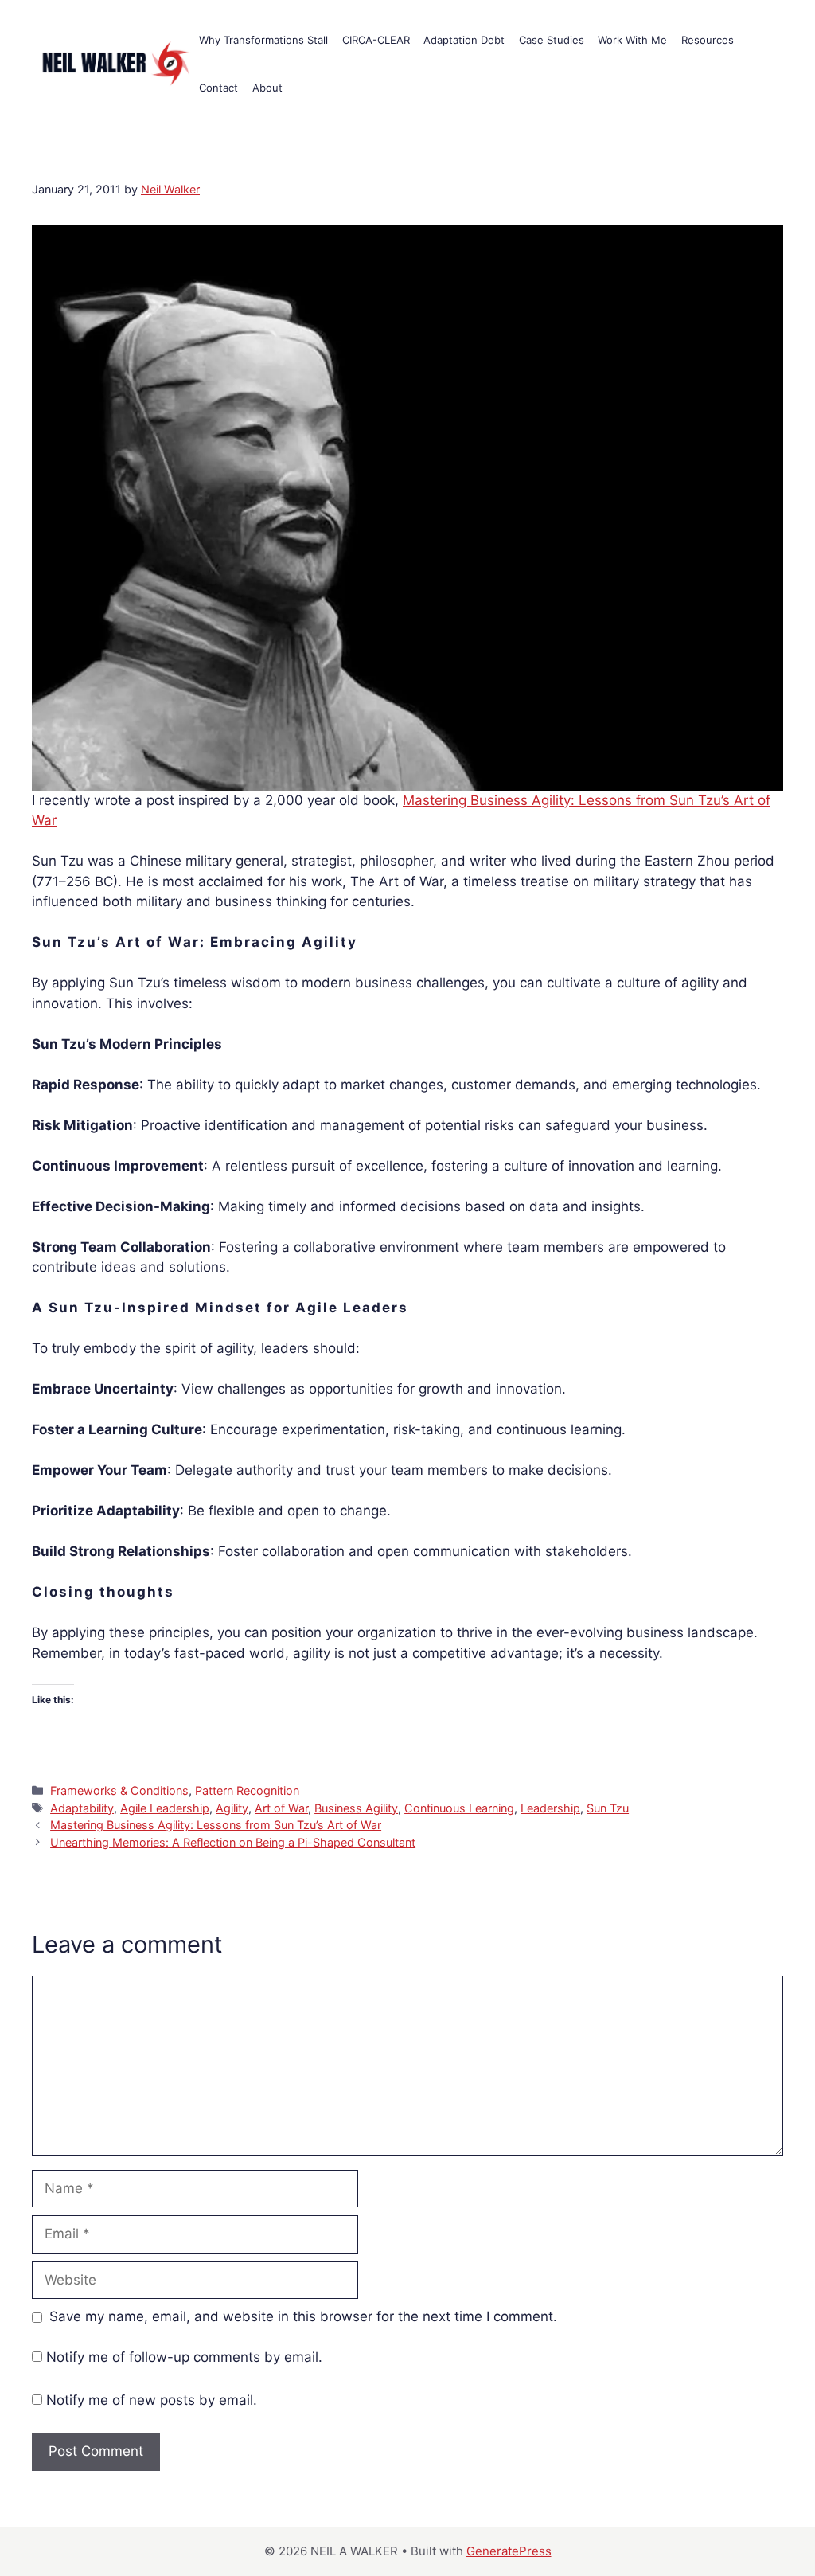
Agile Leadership (165, 1808)
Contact (218, 88)
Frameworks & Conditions (119, 1790)
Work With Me (632, 40)
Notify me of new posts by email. (152, 2400)
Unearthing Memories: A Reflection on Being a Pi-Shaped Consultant (233, 1842)
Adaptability (82, 1808)
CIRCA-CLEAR (376, 40)
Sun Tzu (608, 1808)
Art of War (281, 1808)
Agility (232, 1808)
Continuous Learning (459, 1808)
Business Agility (356, 1808)
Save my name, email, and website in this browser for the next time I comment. (303, 2316)
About (267, 88)
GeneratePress (509, 2551)
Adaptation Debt (464, 40)
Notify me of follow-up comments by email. (184, 2357)
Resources (708, 40)
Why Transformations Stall (263, 40)
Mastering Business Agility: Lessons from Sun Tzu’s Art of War (216, 1825)
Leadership (550, 1808)
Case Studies (552, 40)
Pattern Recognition (247, 1790)
